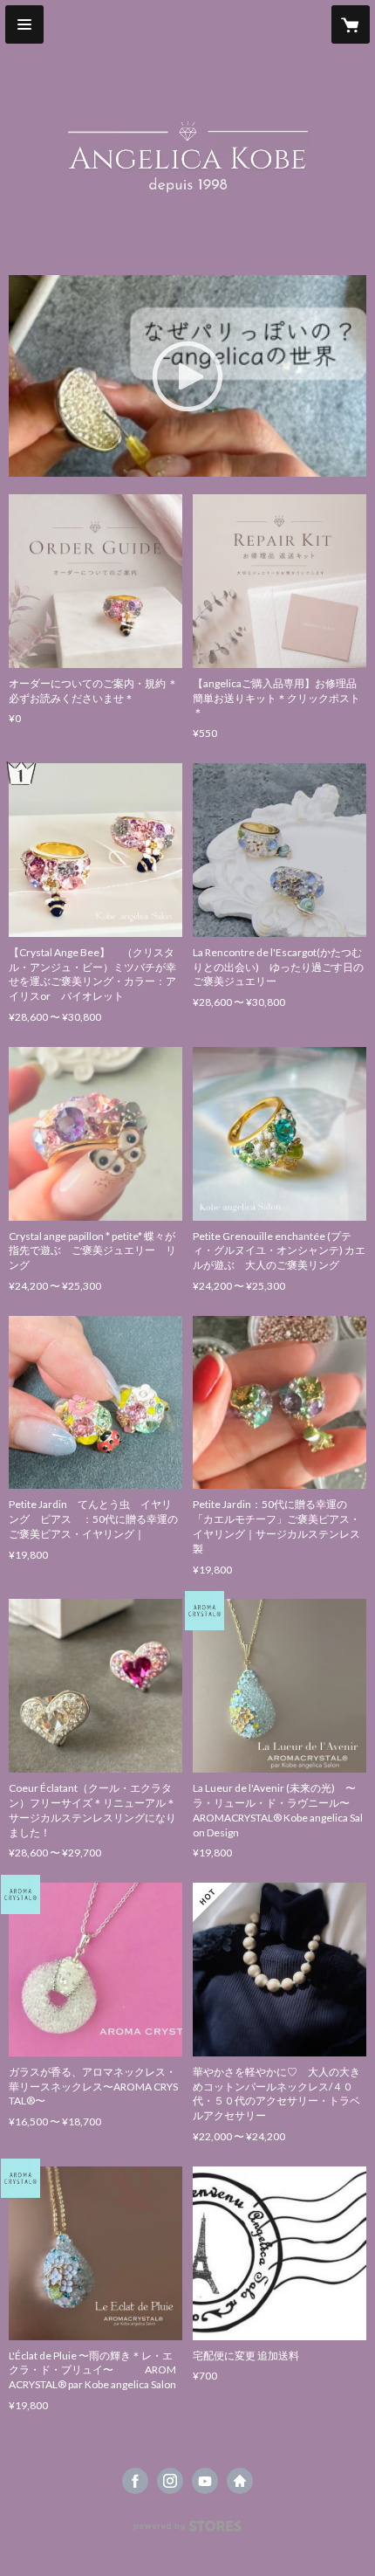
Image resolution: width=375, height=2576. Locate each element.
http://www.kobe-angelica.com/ (240, 2481)
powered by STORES (188, 2531)
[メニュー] (24, 24)
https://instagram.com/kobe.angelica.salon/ (170, 2481)
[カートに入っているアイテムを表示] (351, 24)
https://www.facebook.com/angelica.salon (135, 2481)
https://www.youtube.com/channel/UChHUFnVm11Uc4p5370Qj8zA (205, 2481)
